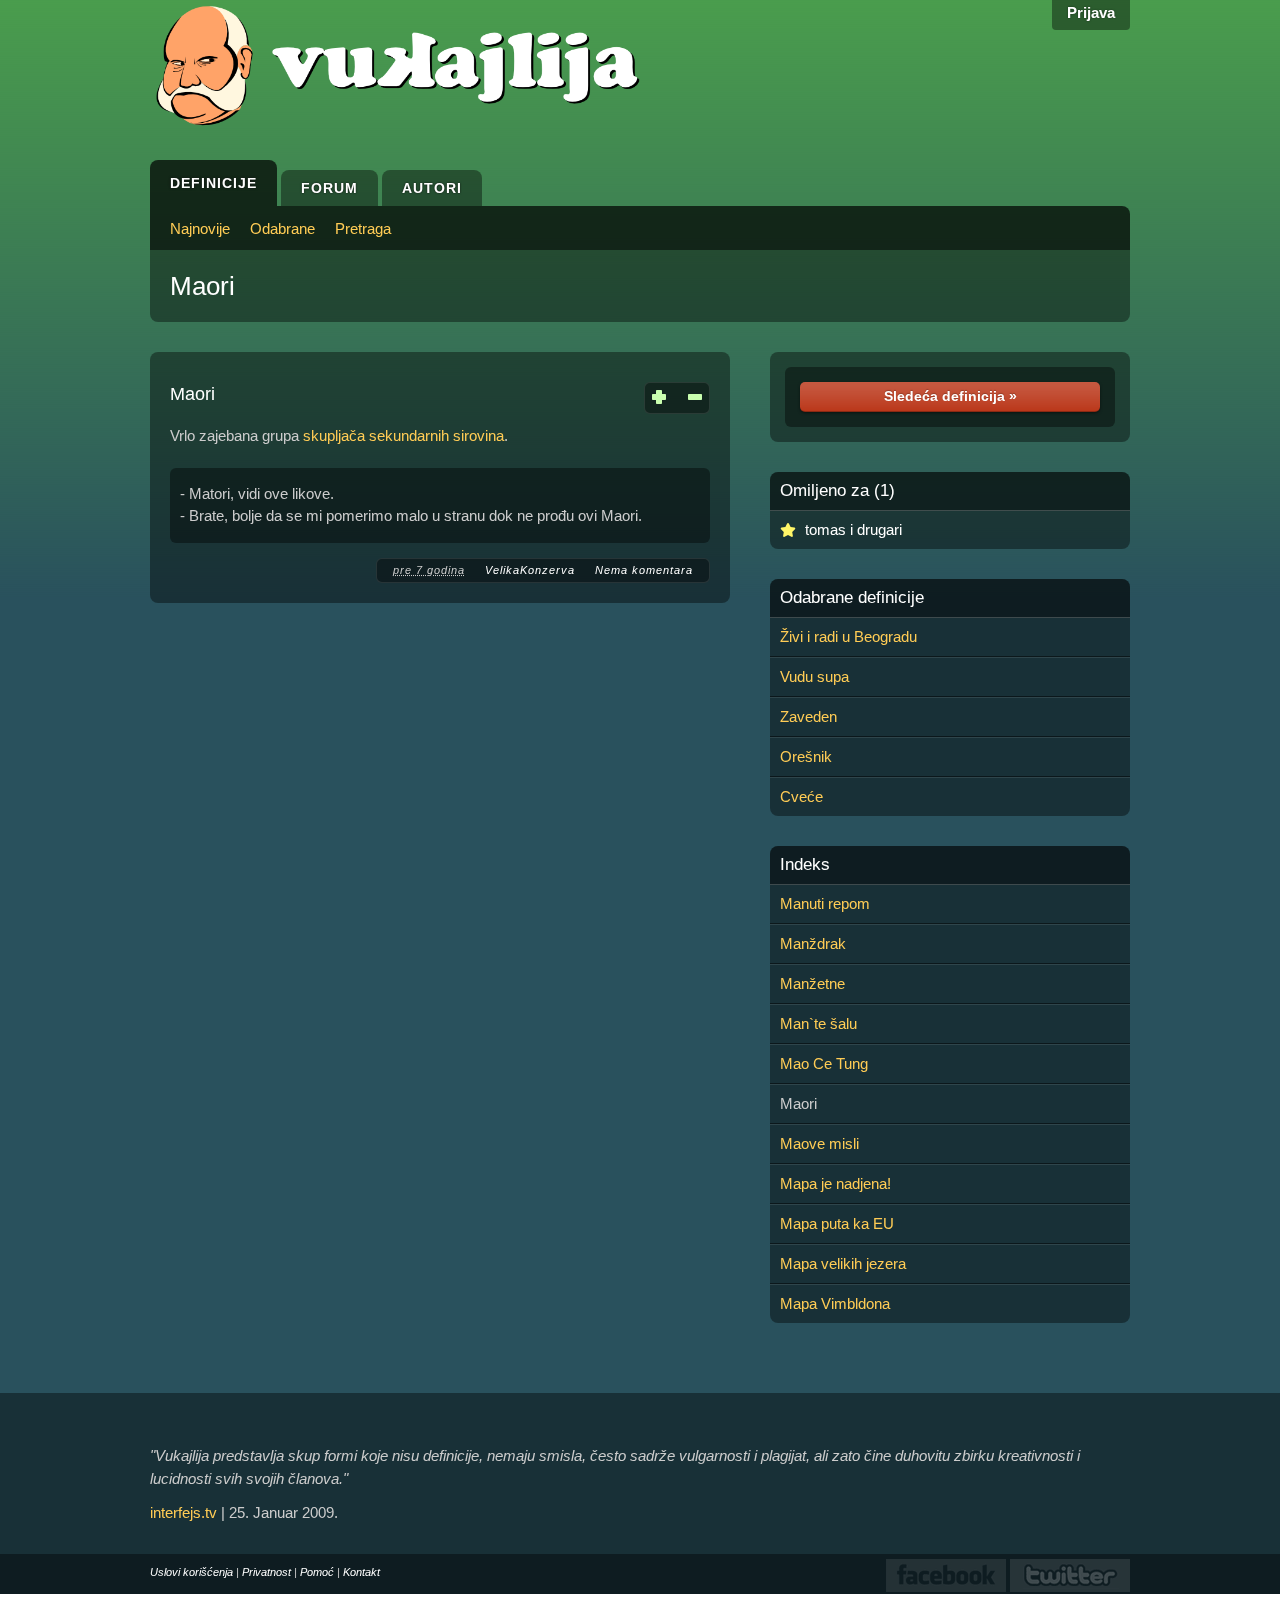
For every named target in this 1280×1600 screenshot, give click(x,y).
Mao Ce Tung (824, 1063)
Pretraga (363, 228)
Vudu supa (814, 676)
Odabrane (282, 228)
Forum (329, 188)
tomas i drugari (853, 529)
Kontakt (361, 1572)
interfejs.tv (183, 1512)
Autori (432, 188)
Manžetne (812, 983)
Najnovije (200, 228)
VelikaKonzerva (530, 570)
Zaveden (808, 716)
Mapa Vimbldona (835, 1303)
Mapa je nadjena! (835, 1183)
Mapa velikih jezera (843, 1263)
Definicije (213, 183)
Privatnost (266, 1572)
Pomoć (317, 1572)
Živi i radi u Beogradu (848, 636)
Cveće (801, 796)
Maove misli (819, 1143)
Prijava (1091, 12)
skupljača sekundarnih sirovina (403, 435)
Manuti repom (825, 903)
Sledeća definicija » (950, 396)
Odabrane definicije (852, 598)
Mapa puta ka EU (837, 1223)
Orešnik (806, 756)
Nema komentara (644, 570)
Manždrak (813, 943)
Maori (202, 286)
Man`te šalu (818, 1023)
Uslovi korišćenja (191, 1572)
